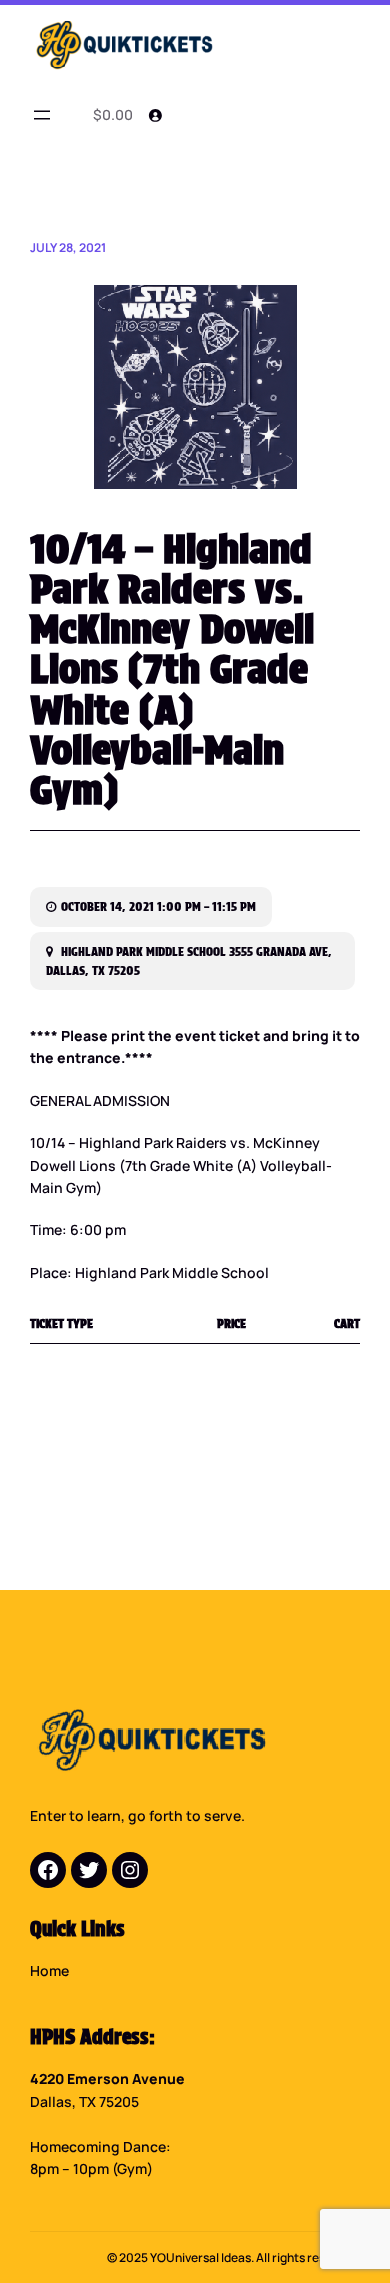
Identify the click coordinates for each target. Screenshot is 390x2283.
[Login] (155, 115)
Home (49, 1970)
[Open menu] (42, 115)
